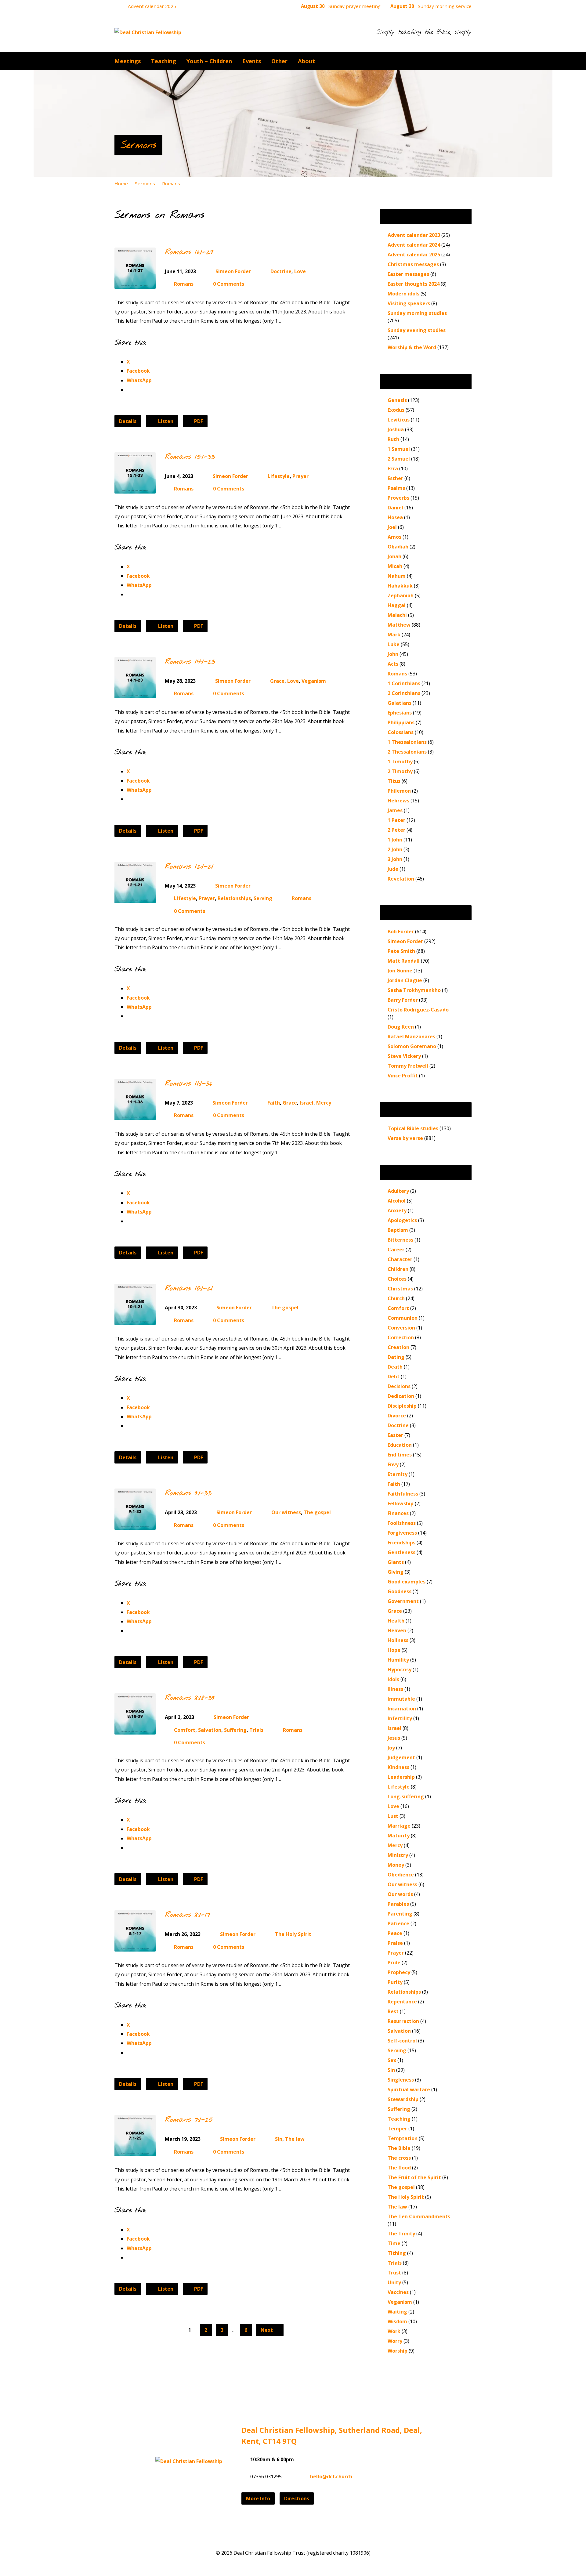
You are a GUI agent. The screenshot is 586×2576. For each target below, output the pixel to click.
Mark (394, 635)
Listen (165, 421)
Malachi (397, 615)
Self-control (402, 2041)
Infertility (400, 1718)
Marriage (399, 1826)
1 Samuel (399, 449)
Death (395, 1367)
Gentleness (402, 1552)
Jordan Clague (405, 980)
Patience (398, 1923)
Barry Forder (403, 1000)
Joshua (396, 429)
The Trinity (401, 2234)
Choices (397, 1279)
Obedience (401, 1875)
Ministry (398, 1855)
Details (128, 421)
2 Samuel (399, 459)
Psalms (396, 488)
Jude (393, 869)
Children (398, 1269)
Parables (398, 1904)
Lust (393, 1816)
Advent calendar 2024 (414, 245)
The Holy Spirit (293, 1934)
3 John (395, 859)
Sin (279, 2139)
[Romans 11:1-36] (135, 1115)
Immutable (401, 1699)
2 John (395, 849)
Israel (307, 1103)
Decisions (399, 1386)
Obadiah (398, 547)
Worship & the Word (412, 347)
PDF (198, 421)
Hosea (395, 517)
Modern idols (403, 294)
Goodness (400, 1591)
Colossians (401, 732)
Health (396, 1621)
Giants (396, 1562)
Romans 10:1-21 (189, 1289)
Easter (395, 1435)
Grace (277, 681)
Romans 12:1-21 (189, 867)
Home (121, 183)
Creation (398, 1347)
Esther (395, 478)
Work (394, 2331)
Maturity (399, 1836)
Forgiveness (402, 1533)
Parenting (400, 1914)
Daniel (395, 508)
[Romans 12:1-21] (135, 898)
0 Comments (229, 284)
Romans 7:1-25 (189, 2120)
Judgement (401, 1757)
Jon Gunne (400, 971)
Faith (274, 1103)
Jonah (394, 556)
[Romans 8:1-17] (135, 1947)
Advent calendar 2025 (152, 6)
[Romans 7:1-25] (135, 2152)
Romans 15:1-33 (190, 457)
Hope (394, 1650)
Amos (394, 537)
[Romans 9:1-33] (135, 1525)
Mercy (324, 1103)
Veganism (314, 681)
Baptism (398, 1230)
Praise (395, 1943)
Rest (393, 2011)
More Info (258, 2498)
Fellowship (401, 1503)
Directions (297, 2498)
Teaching (399, 2119)
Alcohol (397, 1201)
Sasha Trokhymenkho (414, 990)
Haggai (397, 605)
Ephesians (400, 713)
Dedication (401, 1396)
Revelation (401, 879)
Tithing (397, 2253)
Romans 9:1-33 (188, 1493)
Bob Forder (401, 932)
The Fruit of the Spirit (414, 2177)
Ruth (393, 439)
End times (400, 1455)
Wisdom (397, 2321)
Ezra (393, 469)
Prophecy (399, 1972)
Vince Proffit (403, 1076)
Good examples (407, 1582)
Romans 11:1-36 (188, 1084)
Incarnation (402, 1709)
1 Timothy (400, 762)
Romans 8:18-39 (190, 1698)
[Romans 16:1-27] (135, 284)
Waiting (397, 2312)
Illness (395, 1689)
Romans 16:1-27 (189, 252)
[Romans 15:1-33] (135, 489)
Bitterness (400, 1240)
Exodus (396, 410)
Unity (394, 2282)
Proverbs (398, 498)
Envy (393, 1464)
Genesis (397, 400)
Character (400, 1259)
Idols (393, 1679)
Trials (256, 1730)
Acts (393, 664)
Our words (400, 1894)
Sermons (138, 145)
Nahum (397, 576)
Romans (171, 183)
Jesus (394, 1738)
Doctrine (281, 271)
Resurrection (403, 2021)
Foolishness (402, 1523)
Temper (397, 2129)
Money (396, 1865)
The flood (399, 2168)
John (393, 654)
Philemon (399, 791)
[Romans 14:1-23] (135, 693)
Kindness (398, 1767)
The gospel (285, 1308)
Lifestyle (279, 476)
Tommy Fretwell (408, 1066)
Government (403, 1601)
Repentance (402, 2002)
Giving (396, 1572)
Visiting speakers (409, 303)
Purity (395, 1982)
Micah (395, 566)
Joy (391, 1748)
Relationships (234, 898)
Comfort (185, 1730)
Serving (263, 898)
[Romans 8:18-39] (135, 1730)
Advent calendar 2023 (414, 235)
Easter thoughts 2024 (414, 284)
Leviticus (399, 420)
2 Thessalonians (407, 752)
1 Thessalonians (407, 742)
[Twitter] (469, 62)
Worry (395, 2341)
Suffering (235, 1730)
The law (295, 2139)
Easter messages (408, 274)
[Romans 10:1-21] (135, 1320)
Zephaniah (401, 595)
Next (267, 2330)
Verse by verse (405, 1138)
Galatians (400, 703)
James (395, 810)
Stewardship (403, 2099)
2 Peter (396, 830)
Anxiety (397, 1210)
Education (400, 1445)
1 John (395, 840)
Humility (398, 1660)
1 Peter (396, 820)
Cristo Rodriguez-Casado (418, 1010)
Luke (394, 644)
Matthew (399, 625)
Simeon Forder (233, 271)
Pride (394, 1963)
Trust (394, 2273)
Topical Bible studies (413, 1128)
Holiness (398, 1640)
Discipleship (402, 1406)
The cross (399, 2158)
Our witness (286, 1512)
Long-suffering (406, 1796)
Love (300, 271)
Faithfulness (403, 1494)
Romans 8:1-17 (188, 1915)
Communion (403, 1318)
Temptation (403, 2138)
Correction (401, 1337)
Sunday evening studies (417, 330)
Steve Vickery (404, 1056)
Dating (396, 1357)
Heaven (397, 1630)
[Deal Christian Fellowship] (189, 2461)
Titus (394, 781)
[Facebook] (459, 62)
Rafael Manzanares (411, 1037)
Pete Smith (401, 951)
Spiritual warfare (409, 2089)
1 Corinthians (404, 683)
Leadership (401, 1777)
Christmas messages (413, 264)
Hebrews (398, 801)
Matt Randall (404, 961)
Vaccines (398, 2292)
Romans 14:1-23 (190, 662)
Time (394, 2243)
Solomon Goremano (412, 1046)
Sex (392, 2060)
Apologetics (402, 1220)
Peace (395, 1933)
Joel (392, 527)
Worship (398, 2351)
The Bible (399, 2148)
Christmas (400, 1289)
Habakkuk (400, 586)
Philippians (401, 722)
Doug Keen (401, 1027)
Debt (394, 1377)
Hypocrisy (400, 1670)
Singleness (401, 2080)
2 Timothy (400, 771)
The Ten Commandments (419, 2216)
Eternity (398, 1474)
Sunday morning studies (417, 313)
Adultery (398, 1191)
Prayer (300, 476)
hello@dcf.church (331, 2477)
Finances (398, 1513)
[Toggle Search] (117, 7)
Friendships (402, 1543)
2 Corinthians (404, 693)
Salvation (210, 1730)
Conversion (401, 1328)
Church (396, 1298)
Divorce (397, 1416)
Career (396, 1250)
